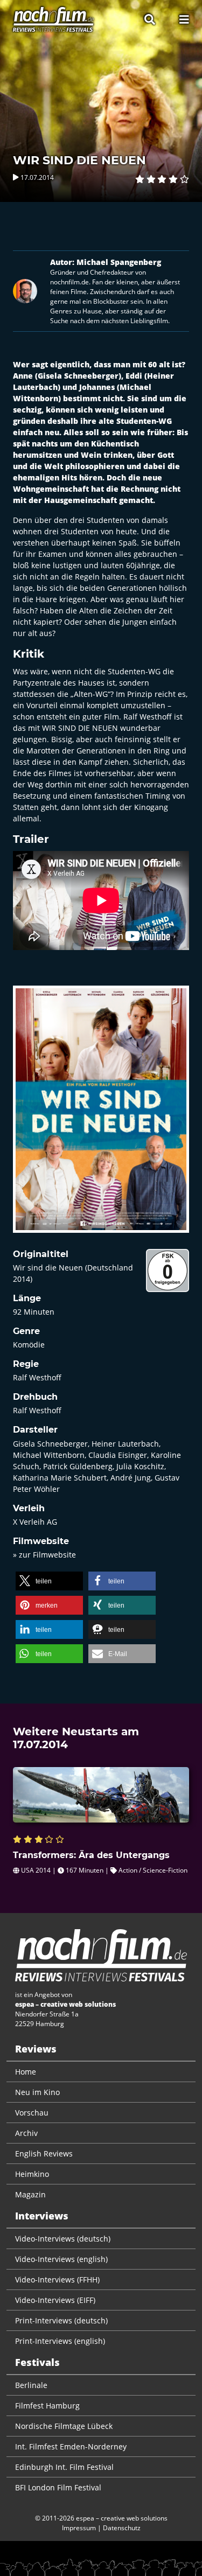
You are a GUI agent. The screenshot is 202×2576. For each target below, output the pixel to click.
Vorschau (32, 2113)
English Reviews (44, 2153)
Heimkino (32, 2174)
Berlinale (31, 2385)
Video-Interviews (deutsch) (63, 2239)
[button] (49, 1581)
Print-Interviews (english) (60, 2341)
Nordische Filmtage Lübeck (64, 2426)
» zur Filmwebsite (44, 1555)
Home (26, 2072)
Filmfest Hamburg (47, 2406)
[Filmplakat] (101, 1116)
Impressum (79, 2528)
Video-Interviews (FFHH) (57, 2280)
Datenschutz (122, 2528)
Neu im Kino (37, 2092)
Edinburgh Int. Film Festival (64, 2467)
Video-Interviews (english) (61, 2259)
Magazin (30, 2194)
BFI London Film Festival (58, 2487)
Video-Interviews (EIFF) (55, 2300)
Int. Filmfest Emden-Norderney (71, 2446)
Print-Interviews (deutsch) (61, 2320)
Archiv (26, 2133)
